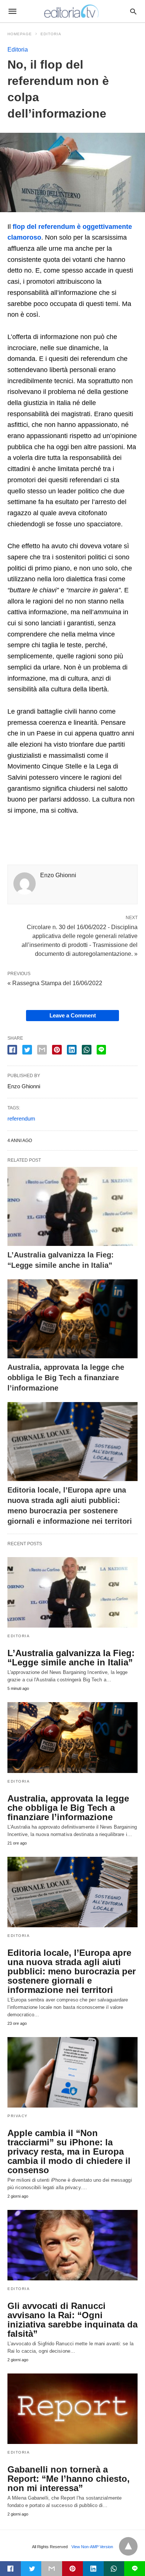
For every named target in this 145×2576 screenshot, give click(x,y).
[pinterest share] (57, 1050)
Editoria (51, 34)
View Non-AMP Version (92, 2547)
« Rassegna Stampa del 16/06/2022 (55, 983)
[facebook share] (12, 1050)
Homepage (20, 34)
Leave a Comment (73, 1015)
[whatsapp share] (87, 1050)
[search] (133, 11)
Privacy (18, 2116)
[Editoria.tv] (72, 11)
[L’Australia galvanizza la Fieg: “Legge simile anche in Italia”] (72, 1206)
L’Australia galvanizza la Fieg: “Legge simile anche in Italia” (71, 1658)
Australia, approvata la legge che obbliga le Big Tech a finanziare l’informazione (66, 1378)
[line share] (101, 1050)
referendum (21, 1118)
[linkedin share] (72, 1050)
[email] (52, 2569)
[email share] (42, 1050)
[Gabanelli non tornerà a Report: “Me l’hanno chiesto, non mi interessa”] (72, 2409)
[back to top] (128, 2546)
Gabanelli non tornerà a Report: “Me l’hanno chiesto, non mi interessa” (69, 2479)
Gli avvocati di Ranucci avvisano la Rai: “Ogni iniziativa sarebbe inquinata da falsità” (72, 2320)
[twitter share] (27, 1050)
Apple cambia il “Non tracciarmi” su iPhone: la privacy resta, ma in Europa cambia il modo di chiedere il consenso (69, 2151)
